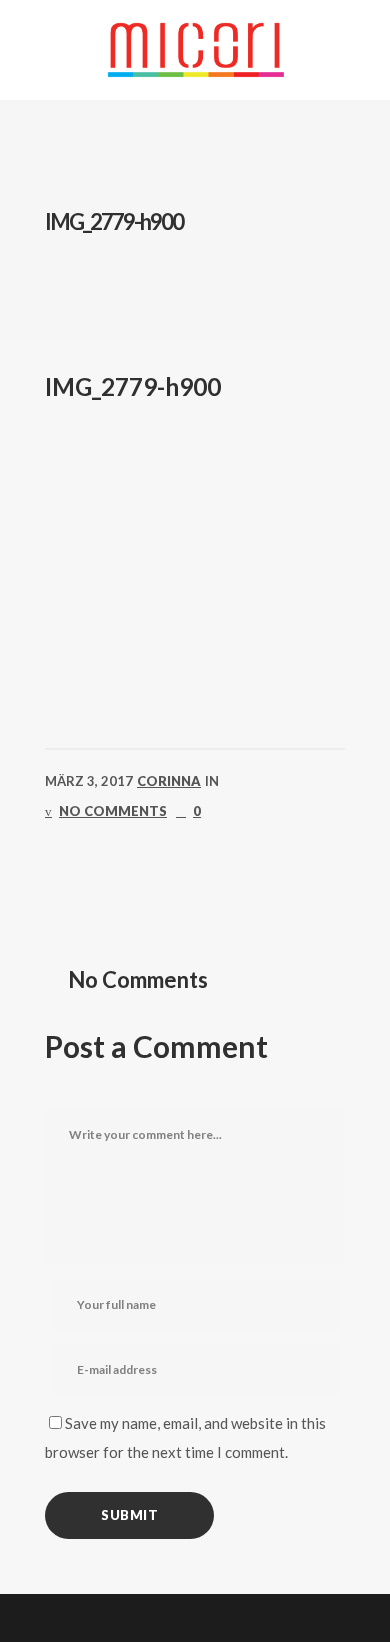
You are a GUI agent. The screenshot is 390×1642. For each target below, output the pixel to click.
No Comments (113, 811)
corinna (169, 781)
